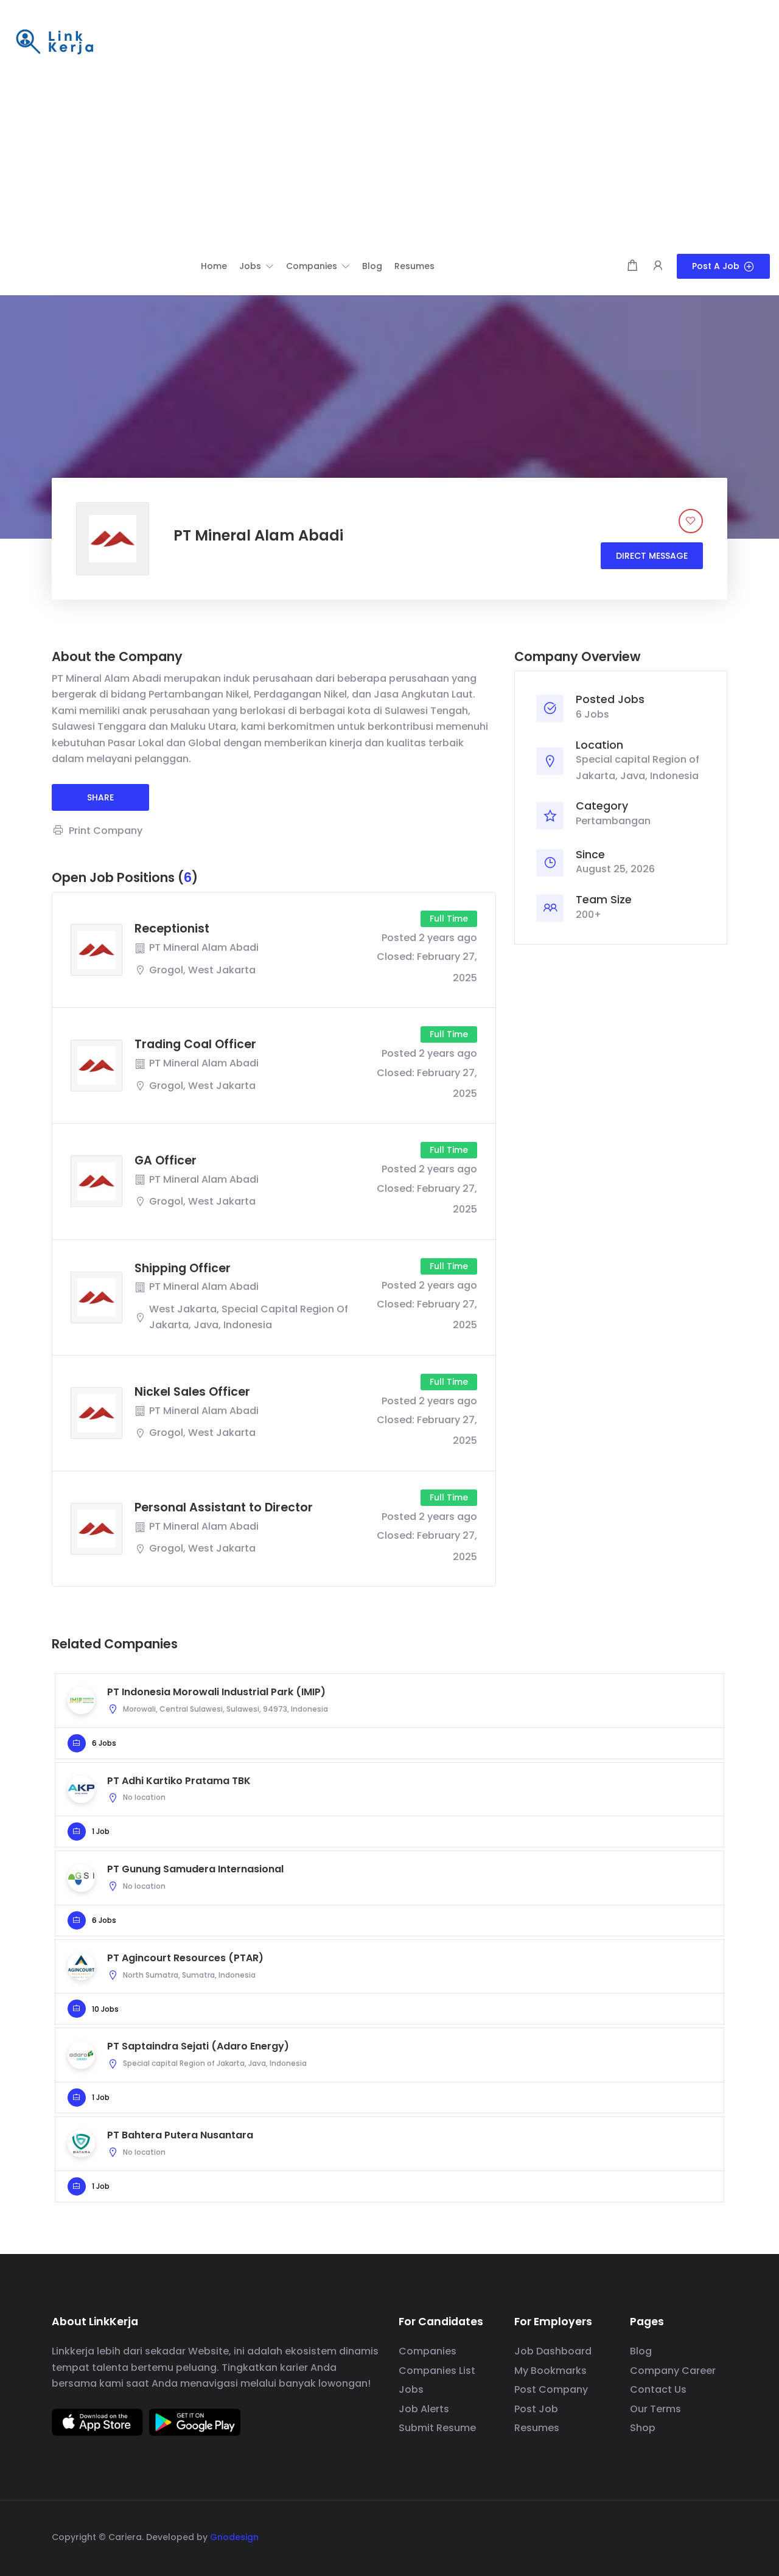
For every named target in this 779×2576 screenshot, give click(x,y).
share (100, 797)
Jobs (411, 2389)
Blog (641, 2351)
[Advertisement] (389, 163)
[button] (257, 266)
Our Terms (655, 2409)
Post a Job (716, 266)
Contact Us (658, 2389)
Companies (428, 2351)
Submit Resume (437, 2428)
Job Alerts (424, 2409)
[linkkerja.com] (55, 43)
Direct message (652, 556)
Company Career (673, 2371)
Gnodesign (234, 2537)
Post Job (536, 2409)
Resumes (537, 2428)
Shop (643, 2428)
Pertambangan (613, 821)
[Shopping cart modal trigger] (632, 266)
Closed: (396, 957)
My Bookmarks (550, 2371)
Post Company (551, 2389)
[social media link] (717, 2536)
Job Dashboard (553, 2351)
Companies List (437, 2371)
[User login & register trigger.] (658, 266)
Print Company (106, 831)
